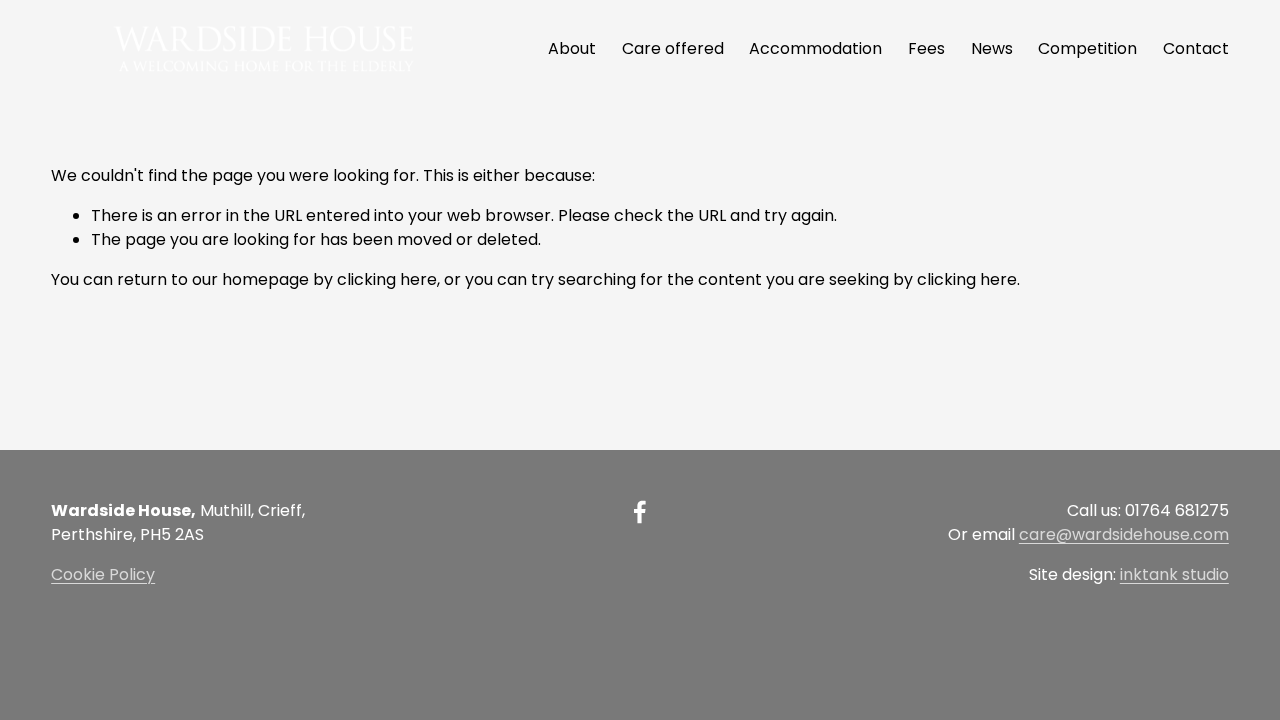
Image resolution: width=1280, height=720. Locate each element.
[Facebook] (640, 512)
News (992, 48)
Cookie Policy (103, 574)
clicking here (387, 279)
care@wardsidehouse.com (1124, 534)
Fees (926, 48)
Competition (1087, 48)
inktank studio (1174, 574)
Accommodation (815, 48)
